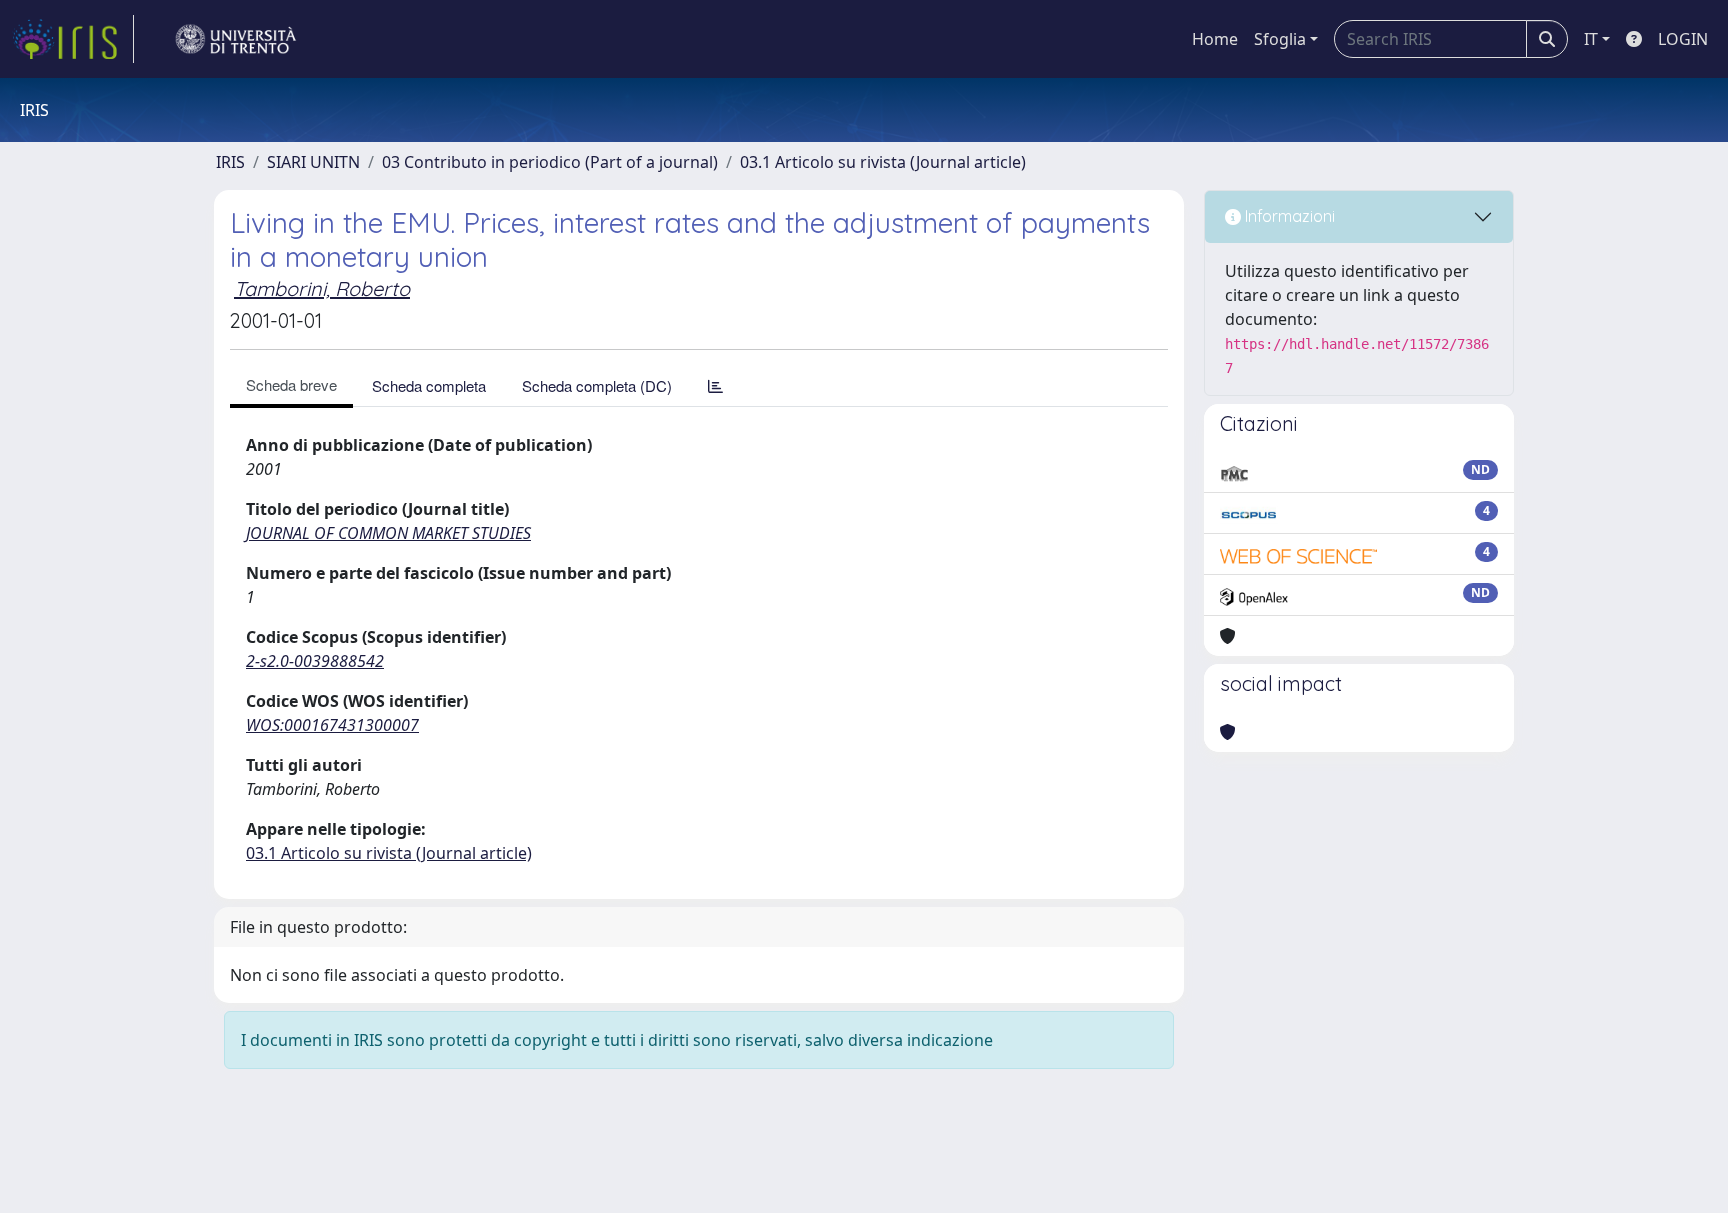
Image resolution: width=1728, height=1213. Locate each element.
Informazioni (1288, 216)
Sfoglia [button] (1280, 39)
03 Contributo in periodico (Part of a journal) (550, 162)
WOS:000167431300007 (332, 725)
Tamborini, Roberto (322, 288)
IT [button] (1591, 39)
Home (1215, 39)
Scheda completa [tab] (429, 385)
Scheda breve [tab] (291, 384)
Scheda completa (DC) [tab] (597, 385)
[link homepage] (73, 39)
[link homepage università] (236, 39)
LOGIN (1683, 39)
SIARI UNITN (313, 162)
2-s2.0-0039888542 (315, 661)
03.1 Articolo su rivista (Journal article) (883, 162)
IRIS (230, 162)
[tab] (715, 385)
